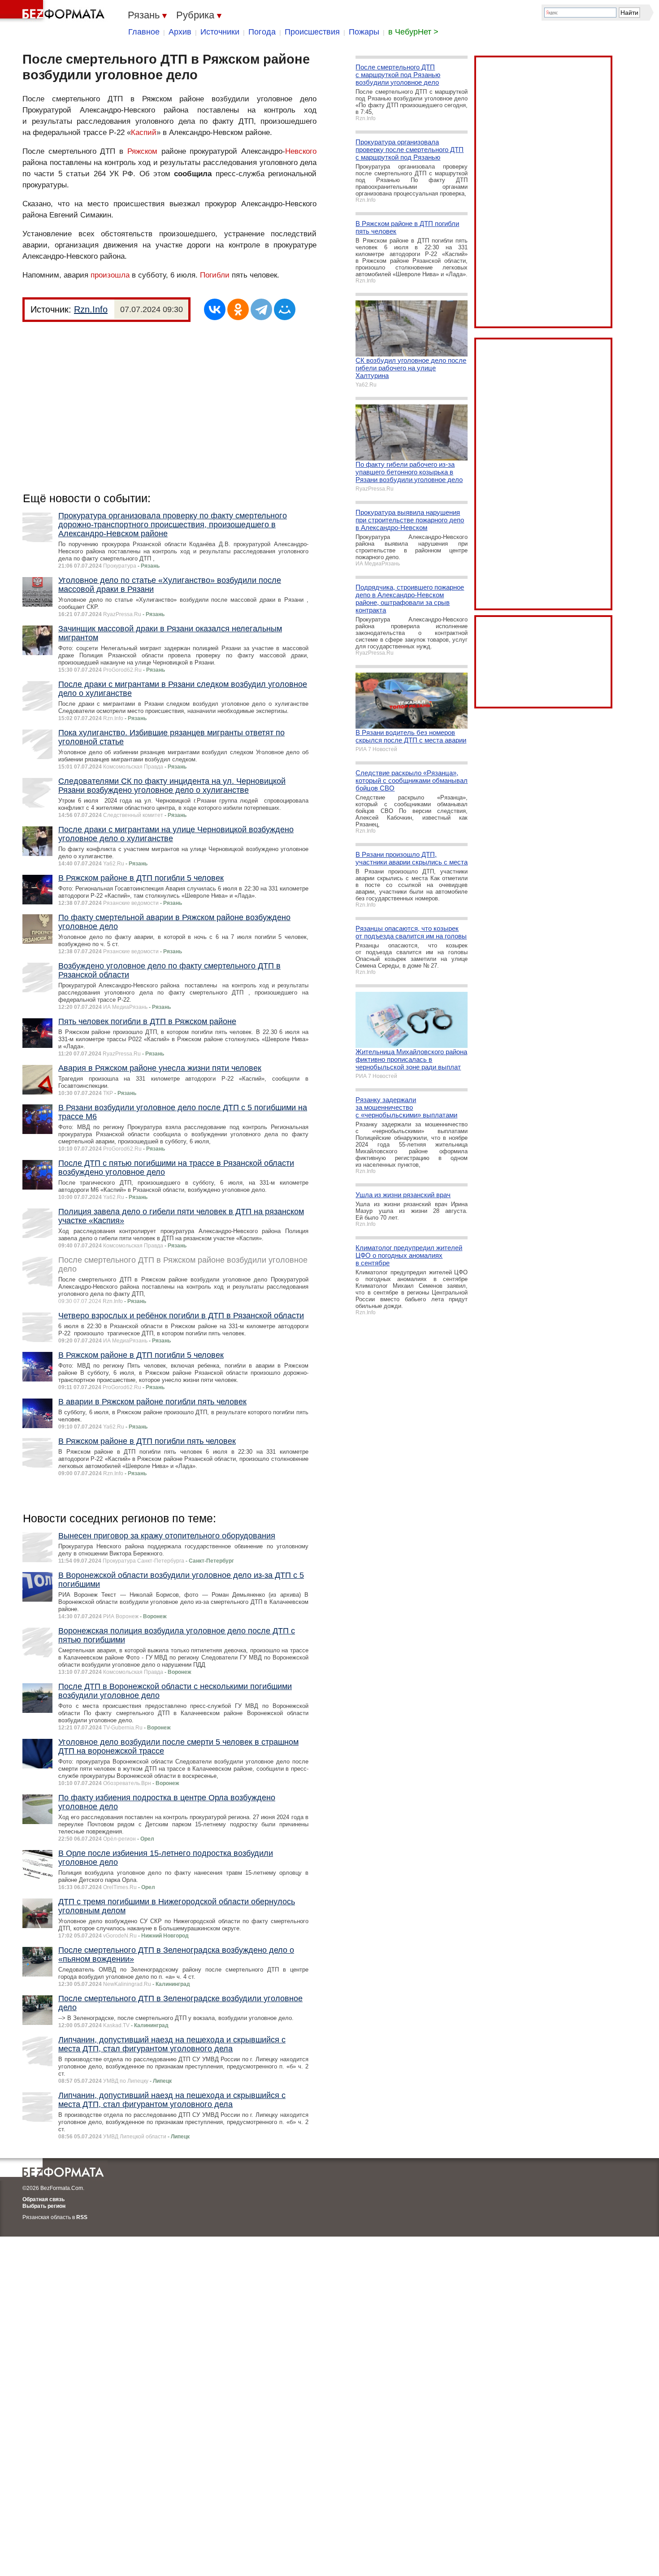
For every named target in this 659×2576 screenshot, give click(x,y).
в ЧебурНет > (413, 32)
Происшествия (312, 32)
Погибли (215, 275)
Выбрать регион (44, 2206)
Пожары (364, 32)
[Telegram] (261, 309)
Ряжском (142, 151)
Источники (220, 32)
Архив (180, 32)
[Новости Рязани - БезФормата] (54, 11)
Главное (144, 32)
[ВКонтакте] (215, 309)
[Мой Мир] (285, 309)
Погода (262, 32)
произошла (110, 275)
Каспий (144, 132)
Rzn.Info (91, 309)
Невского (301, 151)
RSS (82, 2217)
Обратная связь (43, 2199)
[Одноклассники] (238, 309)
